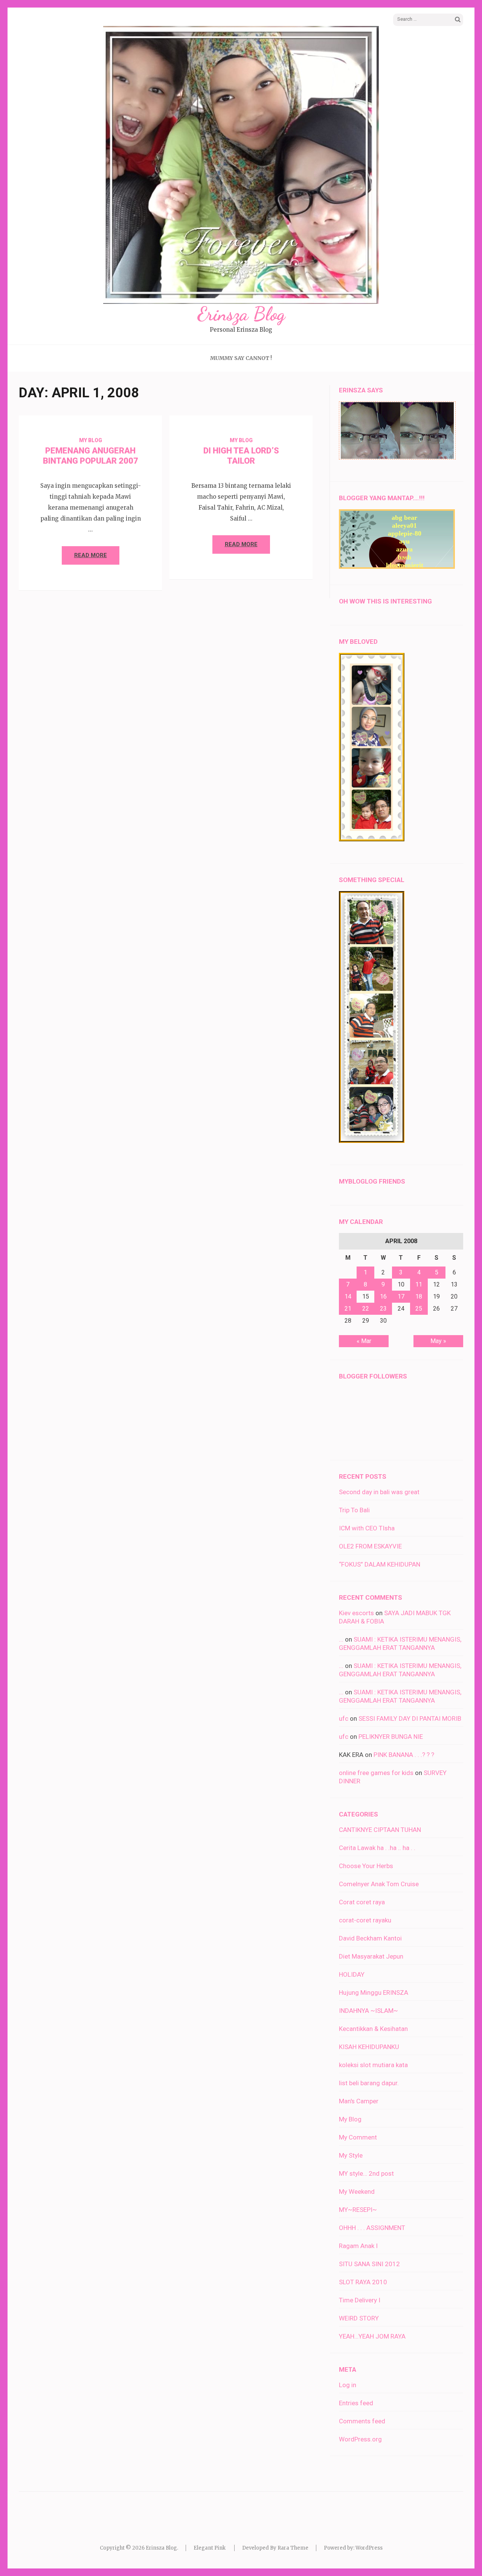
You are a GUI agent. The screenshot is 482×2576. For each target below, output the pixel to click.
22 (366, 1309)
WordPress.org (360, 2439)
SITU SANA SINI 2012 (369, 2264)
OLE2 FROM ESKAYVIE (370, 1546)
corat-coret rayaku (365, 1920)
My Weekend (357, 2192)
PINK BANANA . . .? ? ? (404, 1755)
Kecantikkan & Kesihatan (373, 2029)
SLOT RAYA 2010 (363, 2282)
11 (419, 1284)
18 (419, 1296)
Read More (91, 555)
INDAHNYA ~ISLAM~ (368, 2011)
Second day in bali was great (379, 1492)
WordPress (369, 2548)
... (341, 1639)
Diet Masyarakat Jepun (371, 1956)
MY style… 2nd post (366, 2173)
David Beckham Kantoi (370, 1938)
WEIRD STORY (359, 2318)
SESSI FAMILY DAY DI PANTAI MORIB (410, 1718)
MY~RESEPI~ (358, 2210)
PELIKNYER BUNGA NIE (391, 1737)
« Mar (364, 1341)
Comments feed (362, 2421)
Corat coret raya (362, 1902)
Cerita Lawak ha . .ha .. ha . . (377, 1848)
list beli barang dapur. (369, 2083)
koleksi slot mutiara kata (373, 2065)
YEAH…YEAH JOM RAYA (372, 2336)
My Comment (358, 2137)
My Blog (91, 440)
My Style (351, 2155)
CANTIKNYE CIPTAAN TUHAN (380, 1830)
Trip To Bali (354, 1510)
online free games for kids (376, 1773)
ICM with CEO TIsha (367, 1528)
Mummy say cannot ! (241, 358)
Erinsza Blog (241, 314)
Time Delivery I (360, 2300)
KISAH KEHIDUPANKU (369, 2047)
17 (401, 1296)
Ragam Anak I (358, 2246)
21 (348, 1309)
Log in (348, 2385)
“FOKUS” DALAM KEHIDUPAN (380, 1564)
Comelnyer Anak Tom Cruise (379, 1884)
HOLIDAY (352, 1974)
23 (383, 1309)
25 (419, 1309)
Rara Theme (293, 2548)
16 (383, 1296)
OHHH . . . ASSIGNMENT (372, 2228)
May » (438, 1341)
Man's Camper (359, 2101)
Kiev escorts (356, 1613)
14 (348, 1296)
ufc (344, 1718)
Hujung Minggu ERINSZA (374, 1992)
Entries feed (356, 2403)
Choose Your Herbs (366, 1866)
